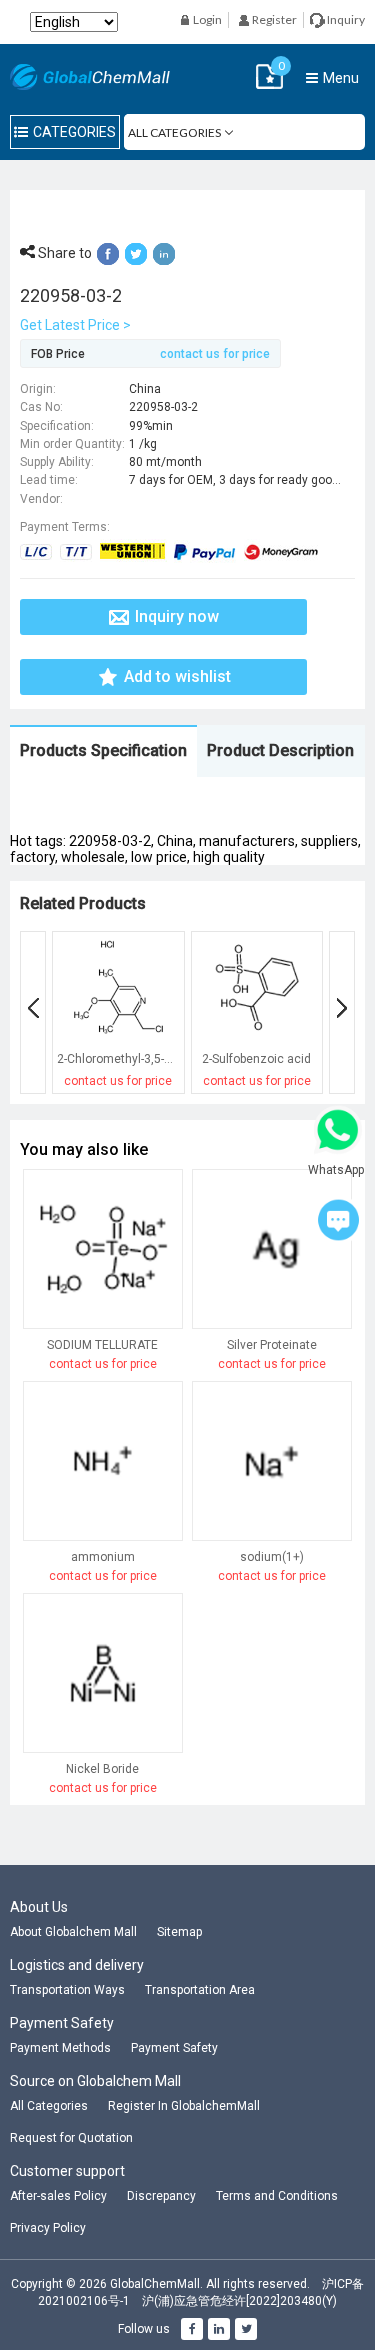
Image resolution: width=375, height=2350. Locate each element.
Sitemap (179, 1932)
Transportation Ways (67, 1990)
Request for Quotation (71, 2138)
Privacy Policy (48, 2228)
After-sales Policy (58, 2196)
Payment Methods (60, 2048)
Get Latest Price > (75, 325)
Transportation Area (200, 1990)
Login (206, 19)
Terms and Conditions (277, 2196)
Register (273, 19)
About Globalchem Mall (73, 1932)
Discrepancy (161, 2196)
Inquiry (345, 19)
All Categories (49, 2106)
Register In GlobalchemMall (184, 2106)
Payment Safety (174, 2048)
